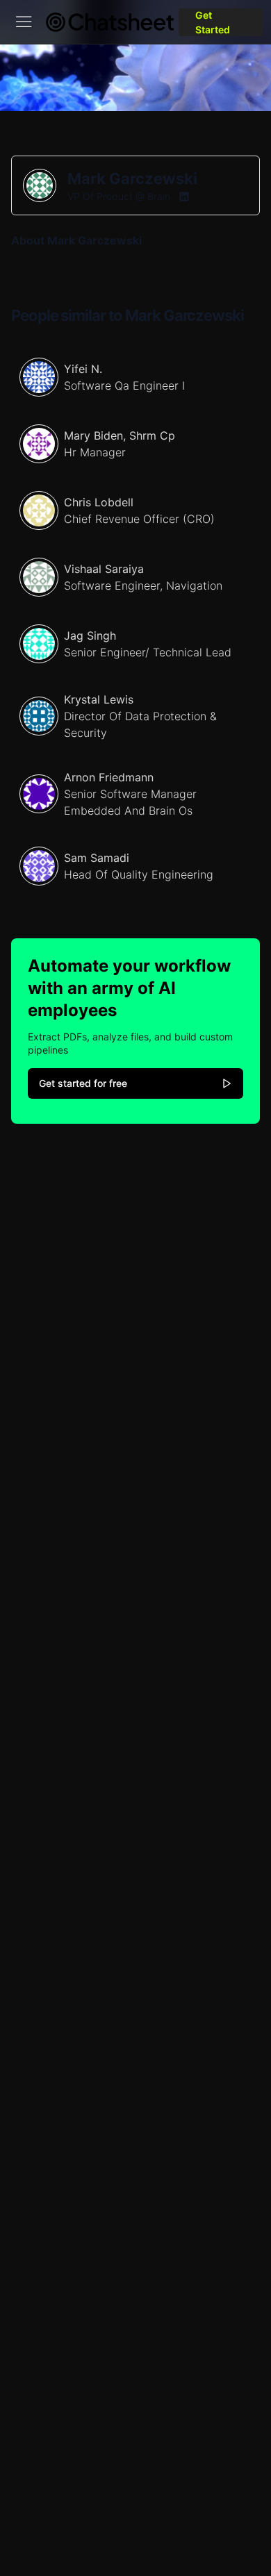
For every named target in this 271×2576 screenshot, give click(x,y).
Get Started (213, 22)
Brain (159, 196)
